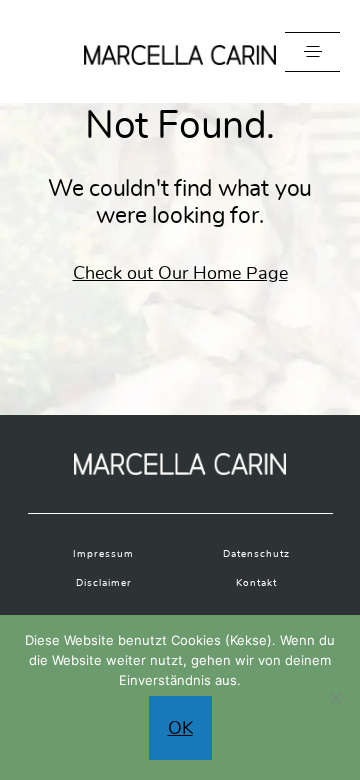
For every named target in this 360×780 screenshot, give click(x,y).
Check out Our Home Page (180, 273)
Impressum (103, 554)
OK (180, 728)
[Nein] (335, 698)
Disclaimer (104, 583)
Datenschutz (256, 554)
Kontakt (256, 583)
